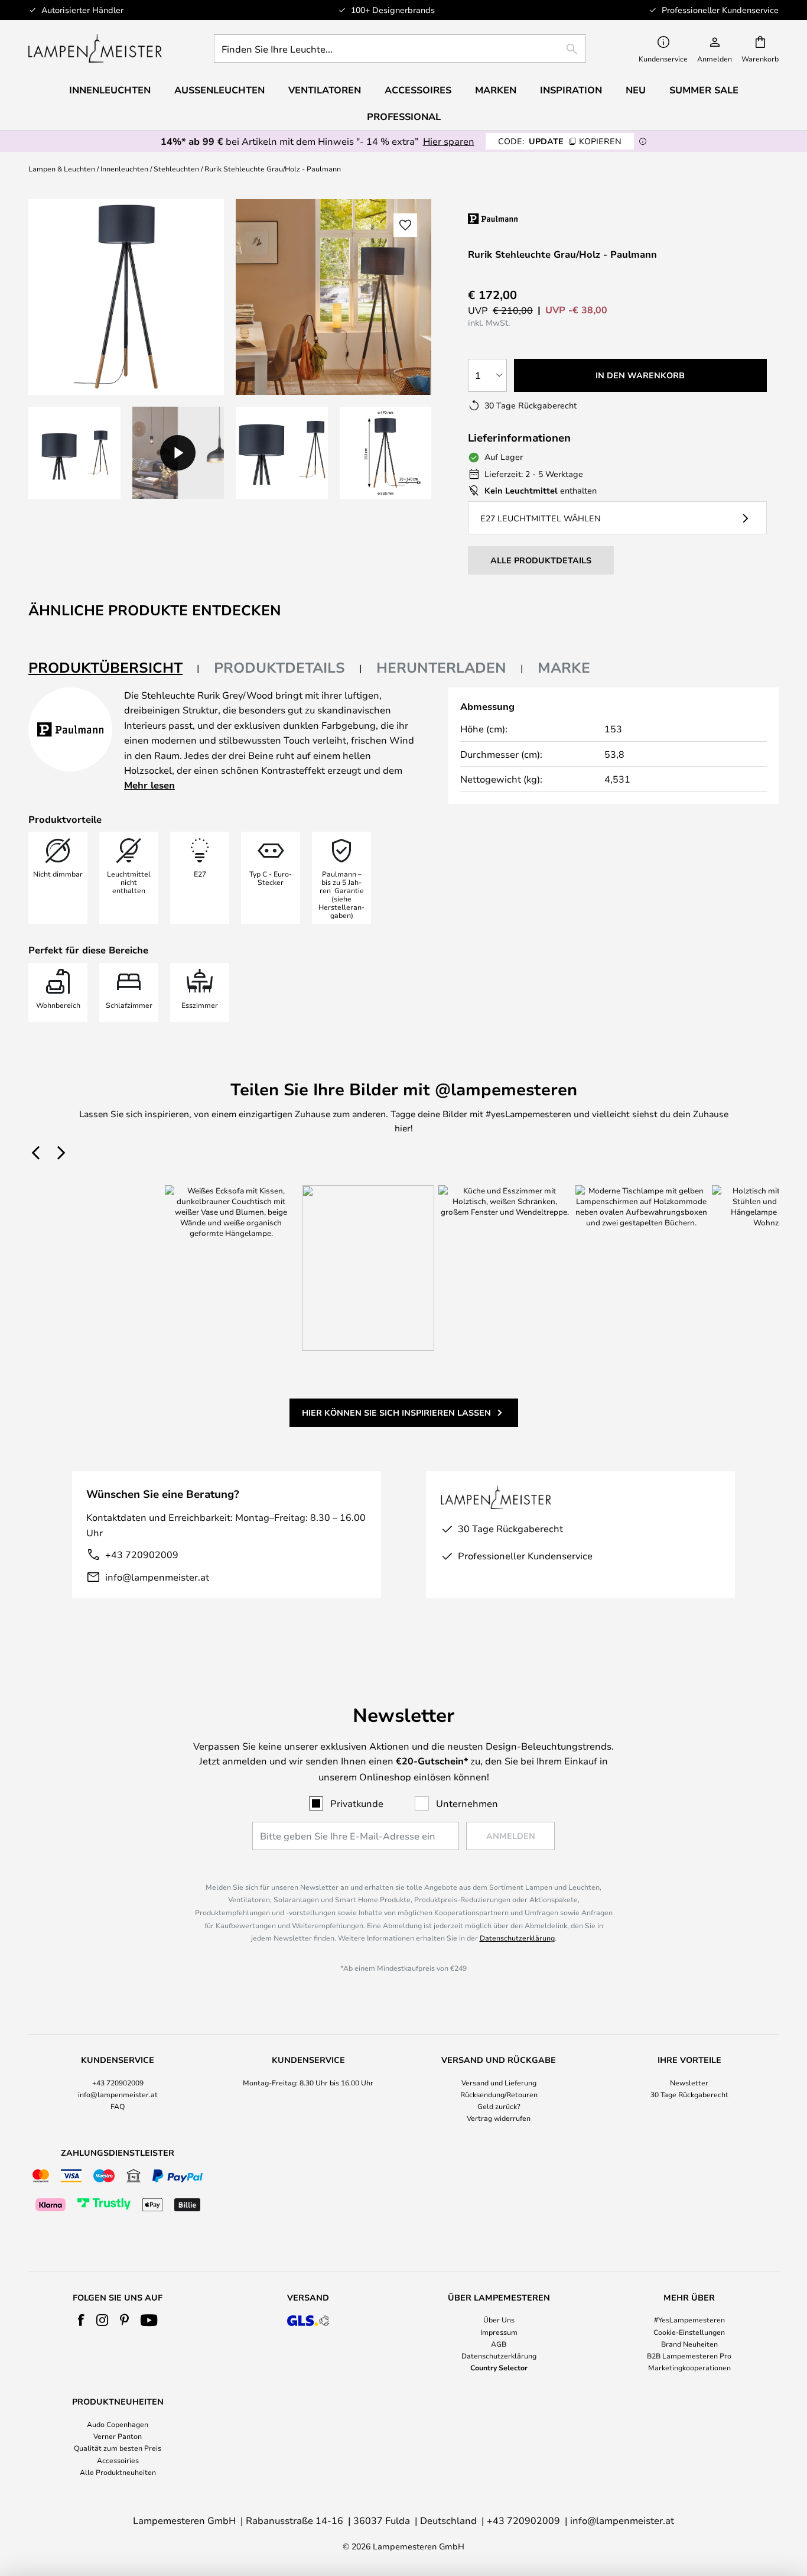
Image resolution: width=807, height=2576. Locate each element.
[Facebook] (81, 2320)
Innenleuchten (124, 168)
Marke (564, 667)
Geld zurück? (499, 2106)
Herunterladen (441, 667)
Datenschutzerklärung (517, 1938)
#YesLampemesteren (689, 2319)
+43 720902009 (142, 1554)
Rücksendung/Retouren (499, 2094)
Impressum (499, 2332)
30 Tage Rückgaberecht (689, 2094)
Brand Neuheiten (689, 2344)
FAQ (118, 2106)
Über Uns (499, 2319)
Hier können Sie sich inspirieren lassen (396, 1412)
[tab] (114, 668)
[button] (74, 453)
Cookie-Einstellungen (689, 2332)
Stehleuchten (176, 168)
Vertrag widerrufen (499, 2118)
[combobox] (400, 48)
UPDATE (560, 141)
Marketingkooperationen (689, 2367)
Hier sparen (449, 141)
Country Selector (499, 2367)
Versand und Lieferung (499, 2082)
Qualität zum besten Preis (118, 2448)
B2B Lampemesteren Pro (689, 2356)
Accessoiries (118, 2460)
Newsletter (689, 2082)
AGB (499, 2344)
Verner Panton (118, 2436)
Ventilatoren (325, 90)
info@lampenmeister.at (157, 1577)
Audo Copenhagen (118, 2424)
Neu (636, 90)
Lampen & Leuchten (62, 168)
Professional (404, 116)
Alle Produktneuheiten (118, 2472)
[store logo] (95, 48)
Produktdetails (279, 667)
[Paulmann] (543, 218)
